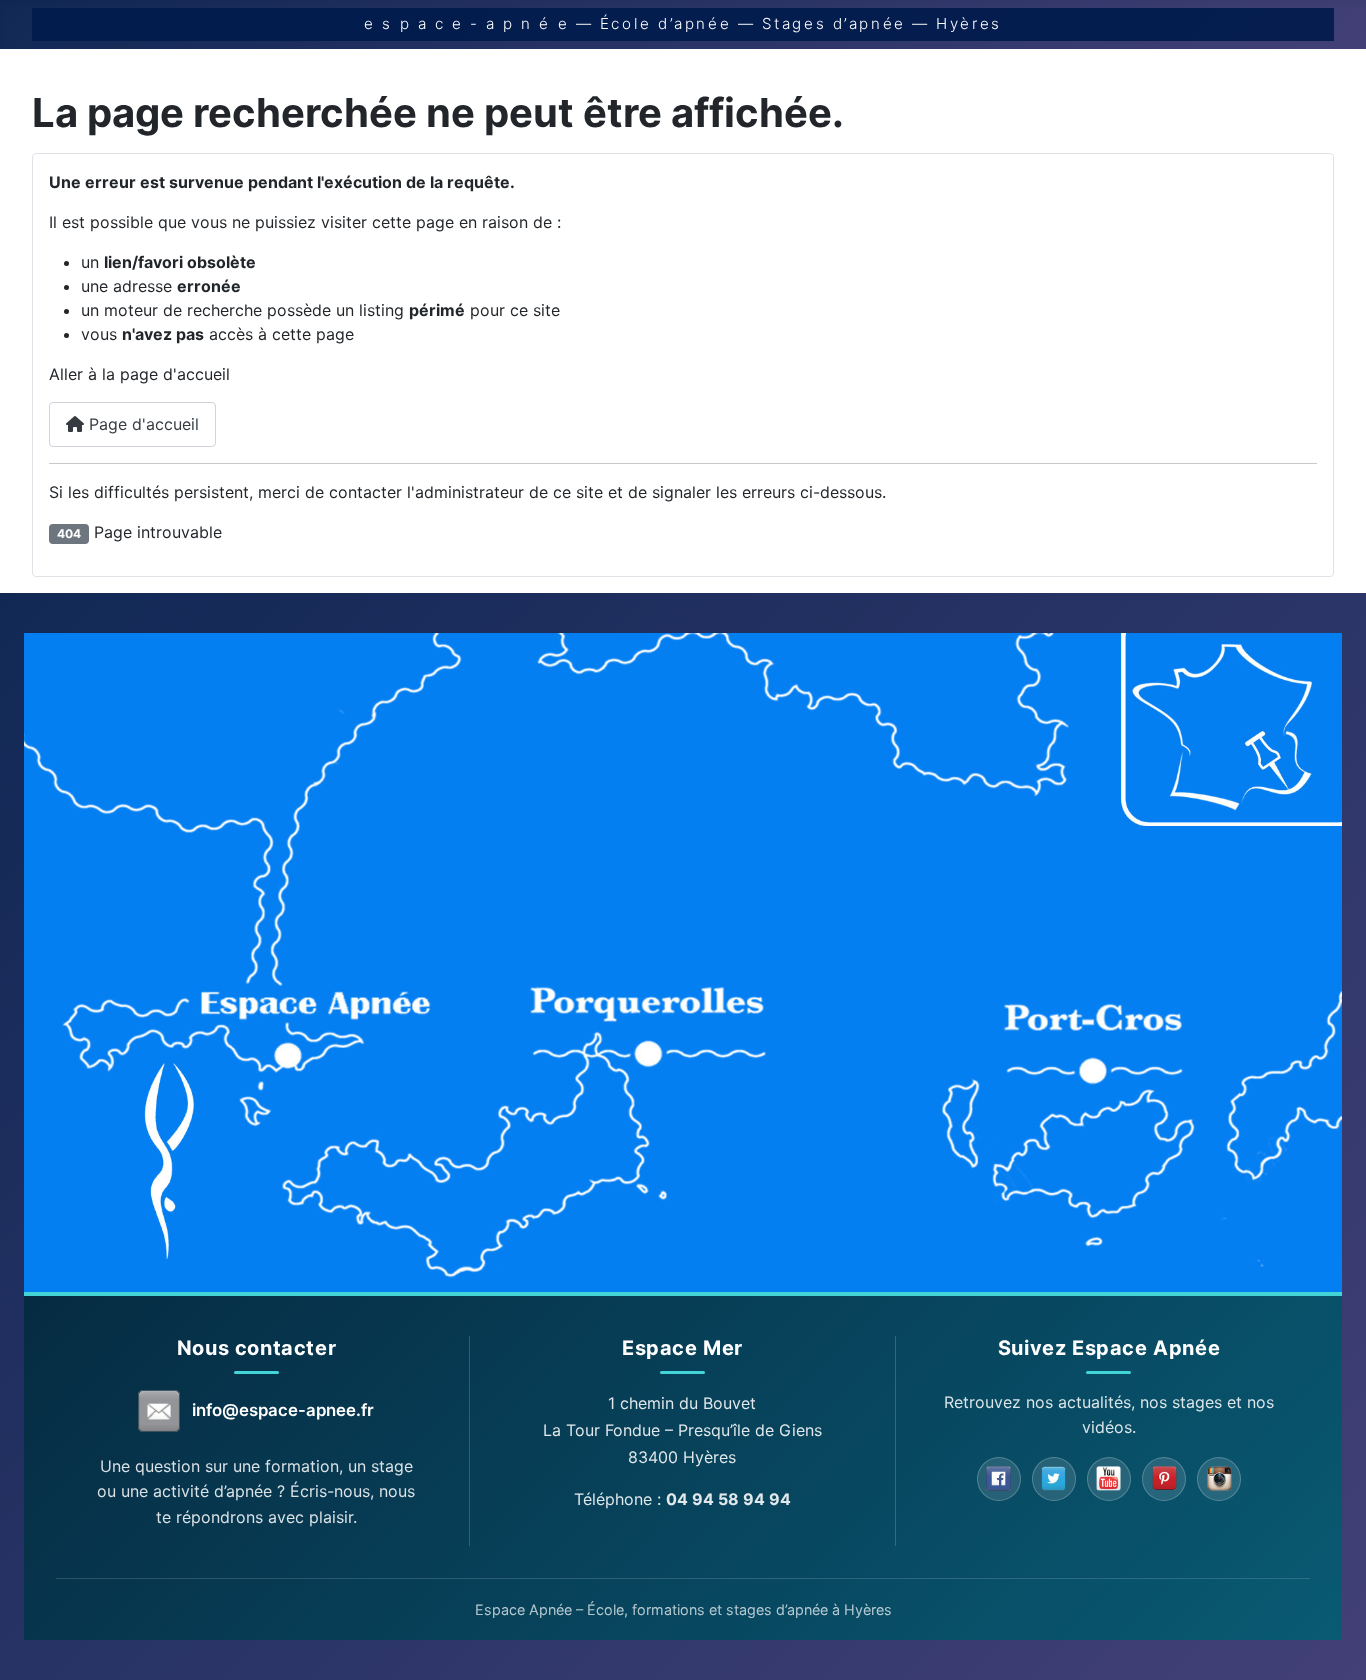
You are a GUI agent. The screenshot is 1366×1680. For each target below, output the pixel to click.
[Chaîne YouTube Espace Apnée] (1109, 1479)
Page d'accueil (141, 424)
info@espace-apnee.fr (283, 1410)
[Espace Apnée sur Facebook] (999, 1479)
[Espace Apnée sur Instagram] (1219, 1479)
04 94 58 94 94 (728, 1499)
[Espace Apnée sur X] (1054, 1479)
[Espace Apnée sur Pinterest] (1164, 1479)
